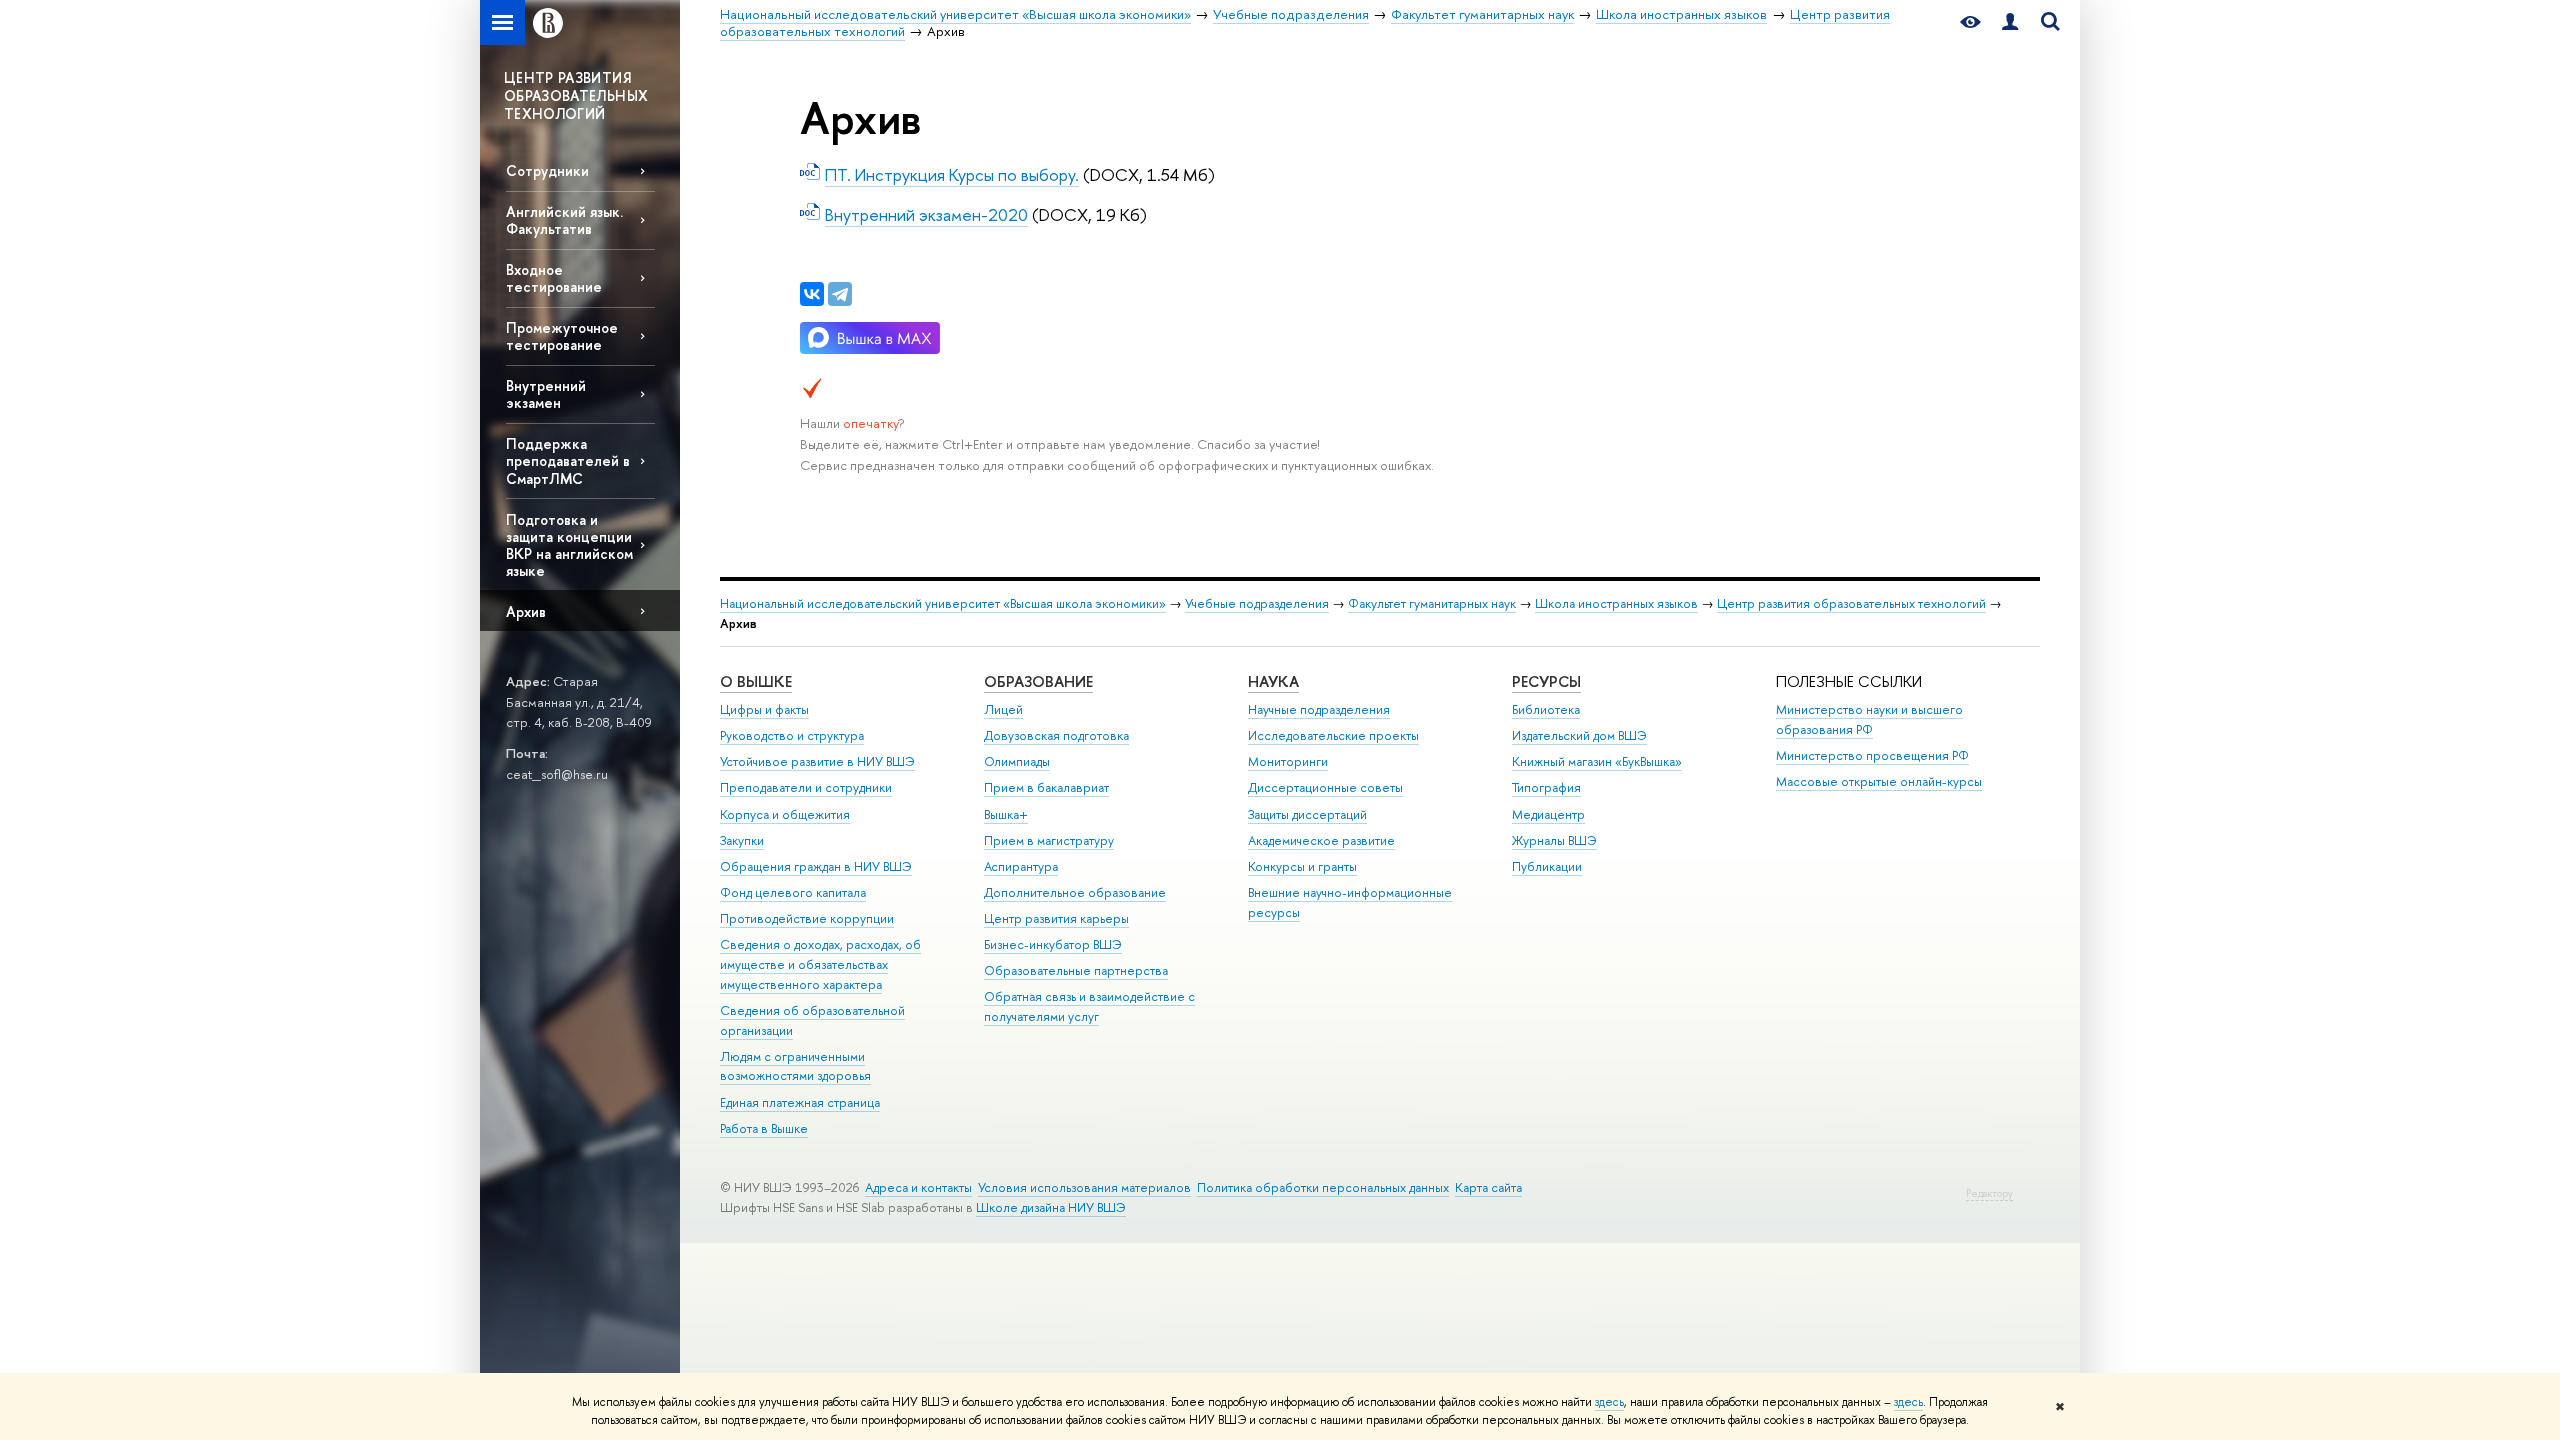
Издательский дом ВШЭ (1579, 735)
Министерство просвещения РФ (1872, 755)
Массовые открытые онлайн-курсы (1879, 781)
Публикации (1547, 866)
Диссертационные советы (1325, 787)
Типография (1546, 787)
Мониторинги (1288, 761)
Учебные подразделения (1257, 603)
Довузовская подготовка (1056, 735)
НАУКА (1273, 681)
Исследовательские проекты (1333, 735)
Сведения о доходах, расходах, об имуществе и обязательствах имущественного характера (820, 964)
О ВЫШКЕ (756, 681)
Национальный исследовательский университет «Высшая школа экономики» (943, 603)
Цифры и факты (764, 709)
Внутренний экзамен (546, 394)
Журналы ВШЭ (1554, 840)
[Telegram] (840, 294)
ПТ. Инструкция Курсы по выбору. (952, 174)
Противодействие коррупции (807, 918)
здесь (1609, 1402)
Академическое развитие (1321, 840)
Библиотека (1546, 709)
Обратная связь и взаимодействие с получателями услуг (1089, 1006)
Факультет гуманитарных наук (1432, 603)
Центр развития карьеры (1056, 918)
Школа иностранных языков (1616, 603)
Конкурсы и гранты (1302, 866)
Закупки (742, 840)
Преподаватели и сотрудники (806, 787)
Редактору (1989, 1193)
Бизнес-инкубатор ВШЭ (1053, 944)
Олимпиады (1017, 761)
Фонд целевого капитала (793, 892)
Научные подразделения (1319, 709)
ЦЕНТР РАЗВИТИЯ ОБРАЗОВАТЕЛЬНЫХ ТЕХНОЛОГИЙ (576, 95)
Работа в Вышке (764, 1128)
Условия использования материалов (1084, 1187)
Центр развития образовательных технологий (1851, 603)
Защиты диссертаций (1307, 814)
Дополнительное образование (1075, 892)
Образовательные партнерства (1076, 970)
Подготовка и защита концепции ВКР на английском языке (569, 545)
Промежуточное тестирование (562, 336)
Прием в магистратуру (1049, 840)
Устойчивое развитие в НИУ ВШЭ (817, 761)
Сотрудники (547, 170)
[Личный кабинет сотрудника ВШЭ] (2010, 22)
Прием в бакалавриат (1046, 787)
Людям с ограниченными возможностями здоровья (795, 1066)
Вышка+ (1006, 814)
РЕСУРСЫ (1546, 681)
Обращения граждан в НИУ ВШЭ (816, 866)
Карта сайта (1488, 1187)
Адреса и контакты (918, 1187)
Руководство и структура (792, 735)
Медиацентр (1548, 814)
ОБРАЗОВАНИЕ (1038, 681)
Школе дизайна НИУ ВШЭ (1051, 1207)
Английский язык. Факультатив (564, 220)
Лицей (1003, 709)
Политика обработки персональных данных (1323, 1187)
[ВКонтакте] (812, 294)
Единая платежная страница (800, 1102)
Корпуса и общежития (785, 814)
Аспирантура (1021, 866)
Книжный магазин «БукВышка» (1597, 761)
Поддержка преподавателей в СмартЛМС (568, 460)
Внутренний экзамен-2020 (926, 214)
